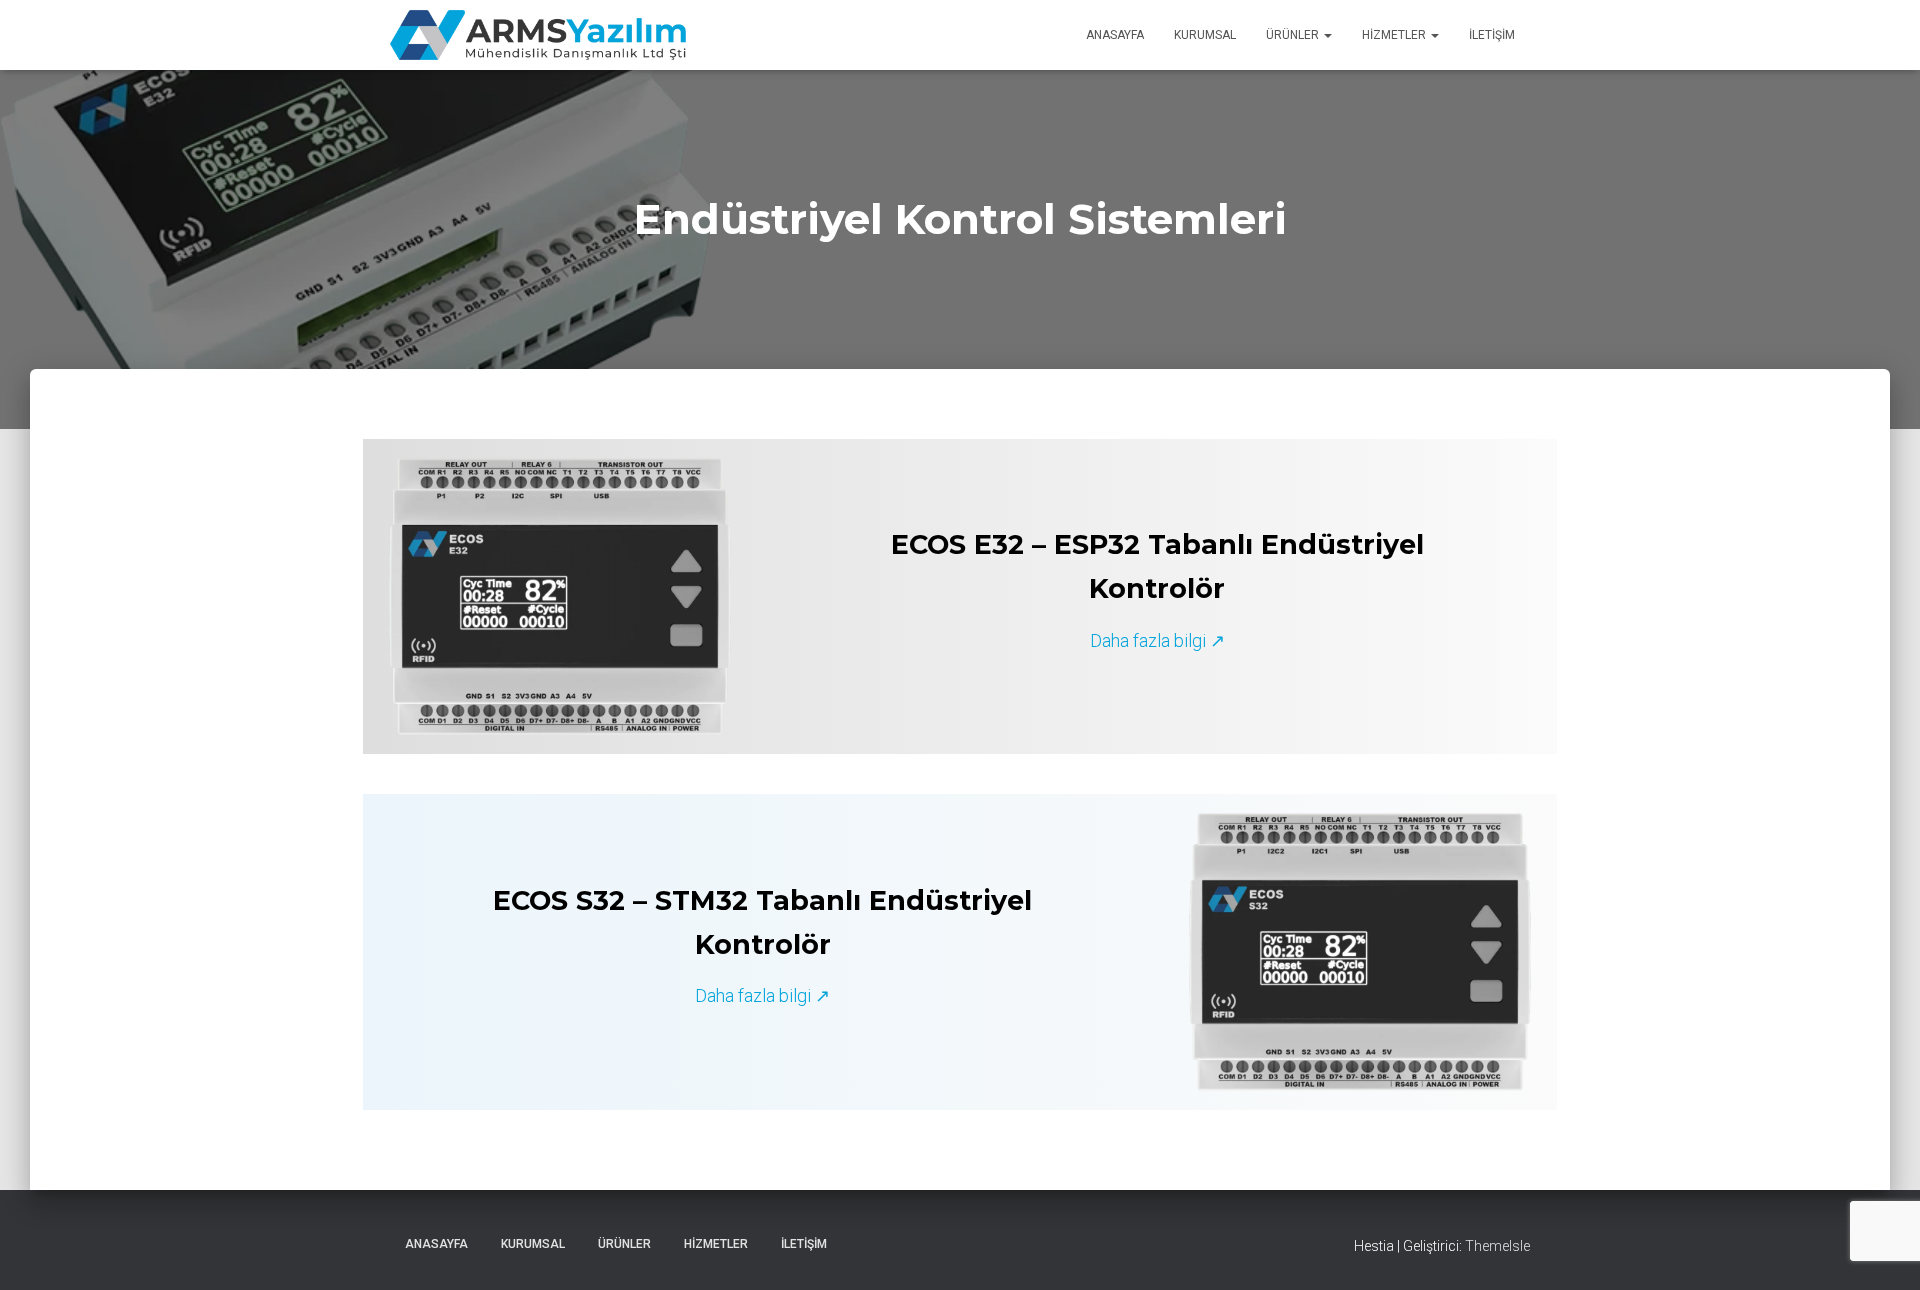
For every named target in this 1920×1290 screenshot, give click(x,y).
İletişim (1492, 35)
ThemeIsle (1497, 1246)
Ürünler (1294, 35)
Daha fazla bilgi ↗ (1157, 640)
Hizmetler (1395, 35)
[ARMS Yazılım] (538, 35)
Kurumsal (1205, 35)
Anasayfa (1115, 35)
